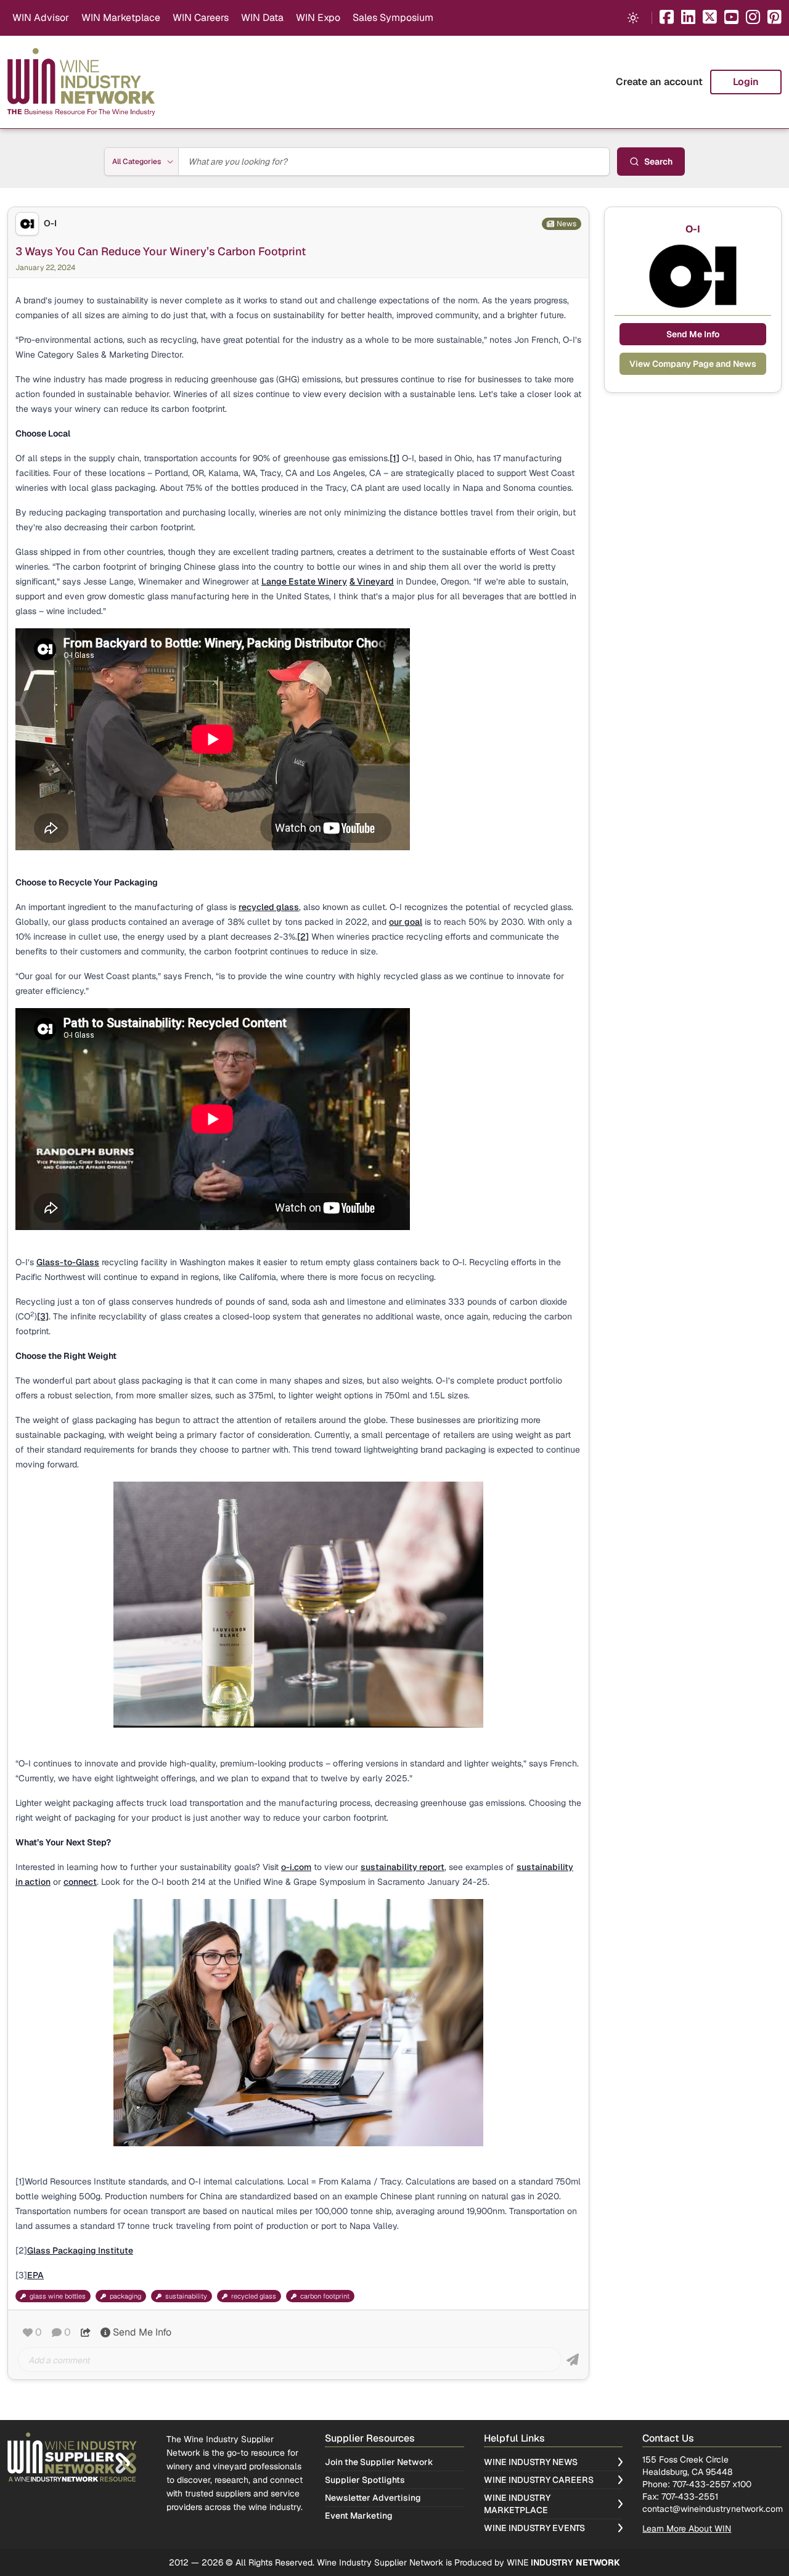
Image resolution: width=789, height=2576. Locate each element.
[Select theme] (633, 18)
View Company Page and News (693, 364)
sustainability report (403, 1867)
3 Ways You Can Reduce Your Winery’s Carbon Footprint (161, 251)
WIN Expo (318, 18)
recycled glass (269, 907)
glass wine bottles (58, 2296)
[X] (710, 18)
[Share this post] (86, 2332)
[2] (303, 937)
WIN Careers (201, 18)
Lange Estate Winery (304, 581)
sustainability (186, 2296)
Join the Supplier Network (379, 2462)
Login (746, 82)
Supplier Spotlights (365, 2480)
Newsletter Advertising (373, 2498)
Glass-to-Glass (68, 1262)
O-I (50, 224)
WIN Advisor (41, 18)
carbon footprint (325, 2296)
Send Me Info (142, 2332)
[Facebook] (667, 18)
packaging (125, 2296)
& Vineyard (372, 581)
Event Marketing (359, 2516)
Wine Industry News (531, 2462)
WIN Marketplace (121, 18)
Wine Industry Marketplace (517, 2504)
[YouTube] (731, 18)
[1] (394, 458)
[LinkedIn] (688, 18)
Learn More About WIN (687, 2529)
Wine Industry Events (534, 2528)
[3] (43, 1316)
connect (80, 1882)
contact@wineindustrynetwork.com (713, 2509)
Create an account (659, 82)
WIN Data (262, 18)
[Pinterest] (775, 18)
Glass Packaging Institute (80, 2250)
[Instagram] (753, 18)
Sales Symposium (393, 18)
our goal (406, 922)
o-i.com (296, 1867)
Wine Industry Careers (539, 2480)
